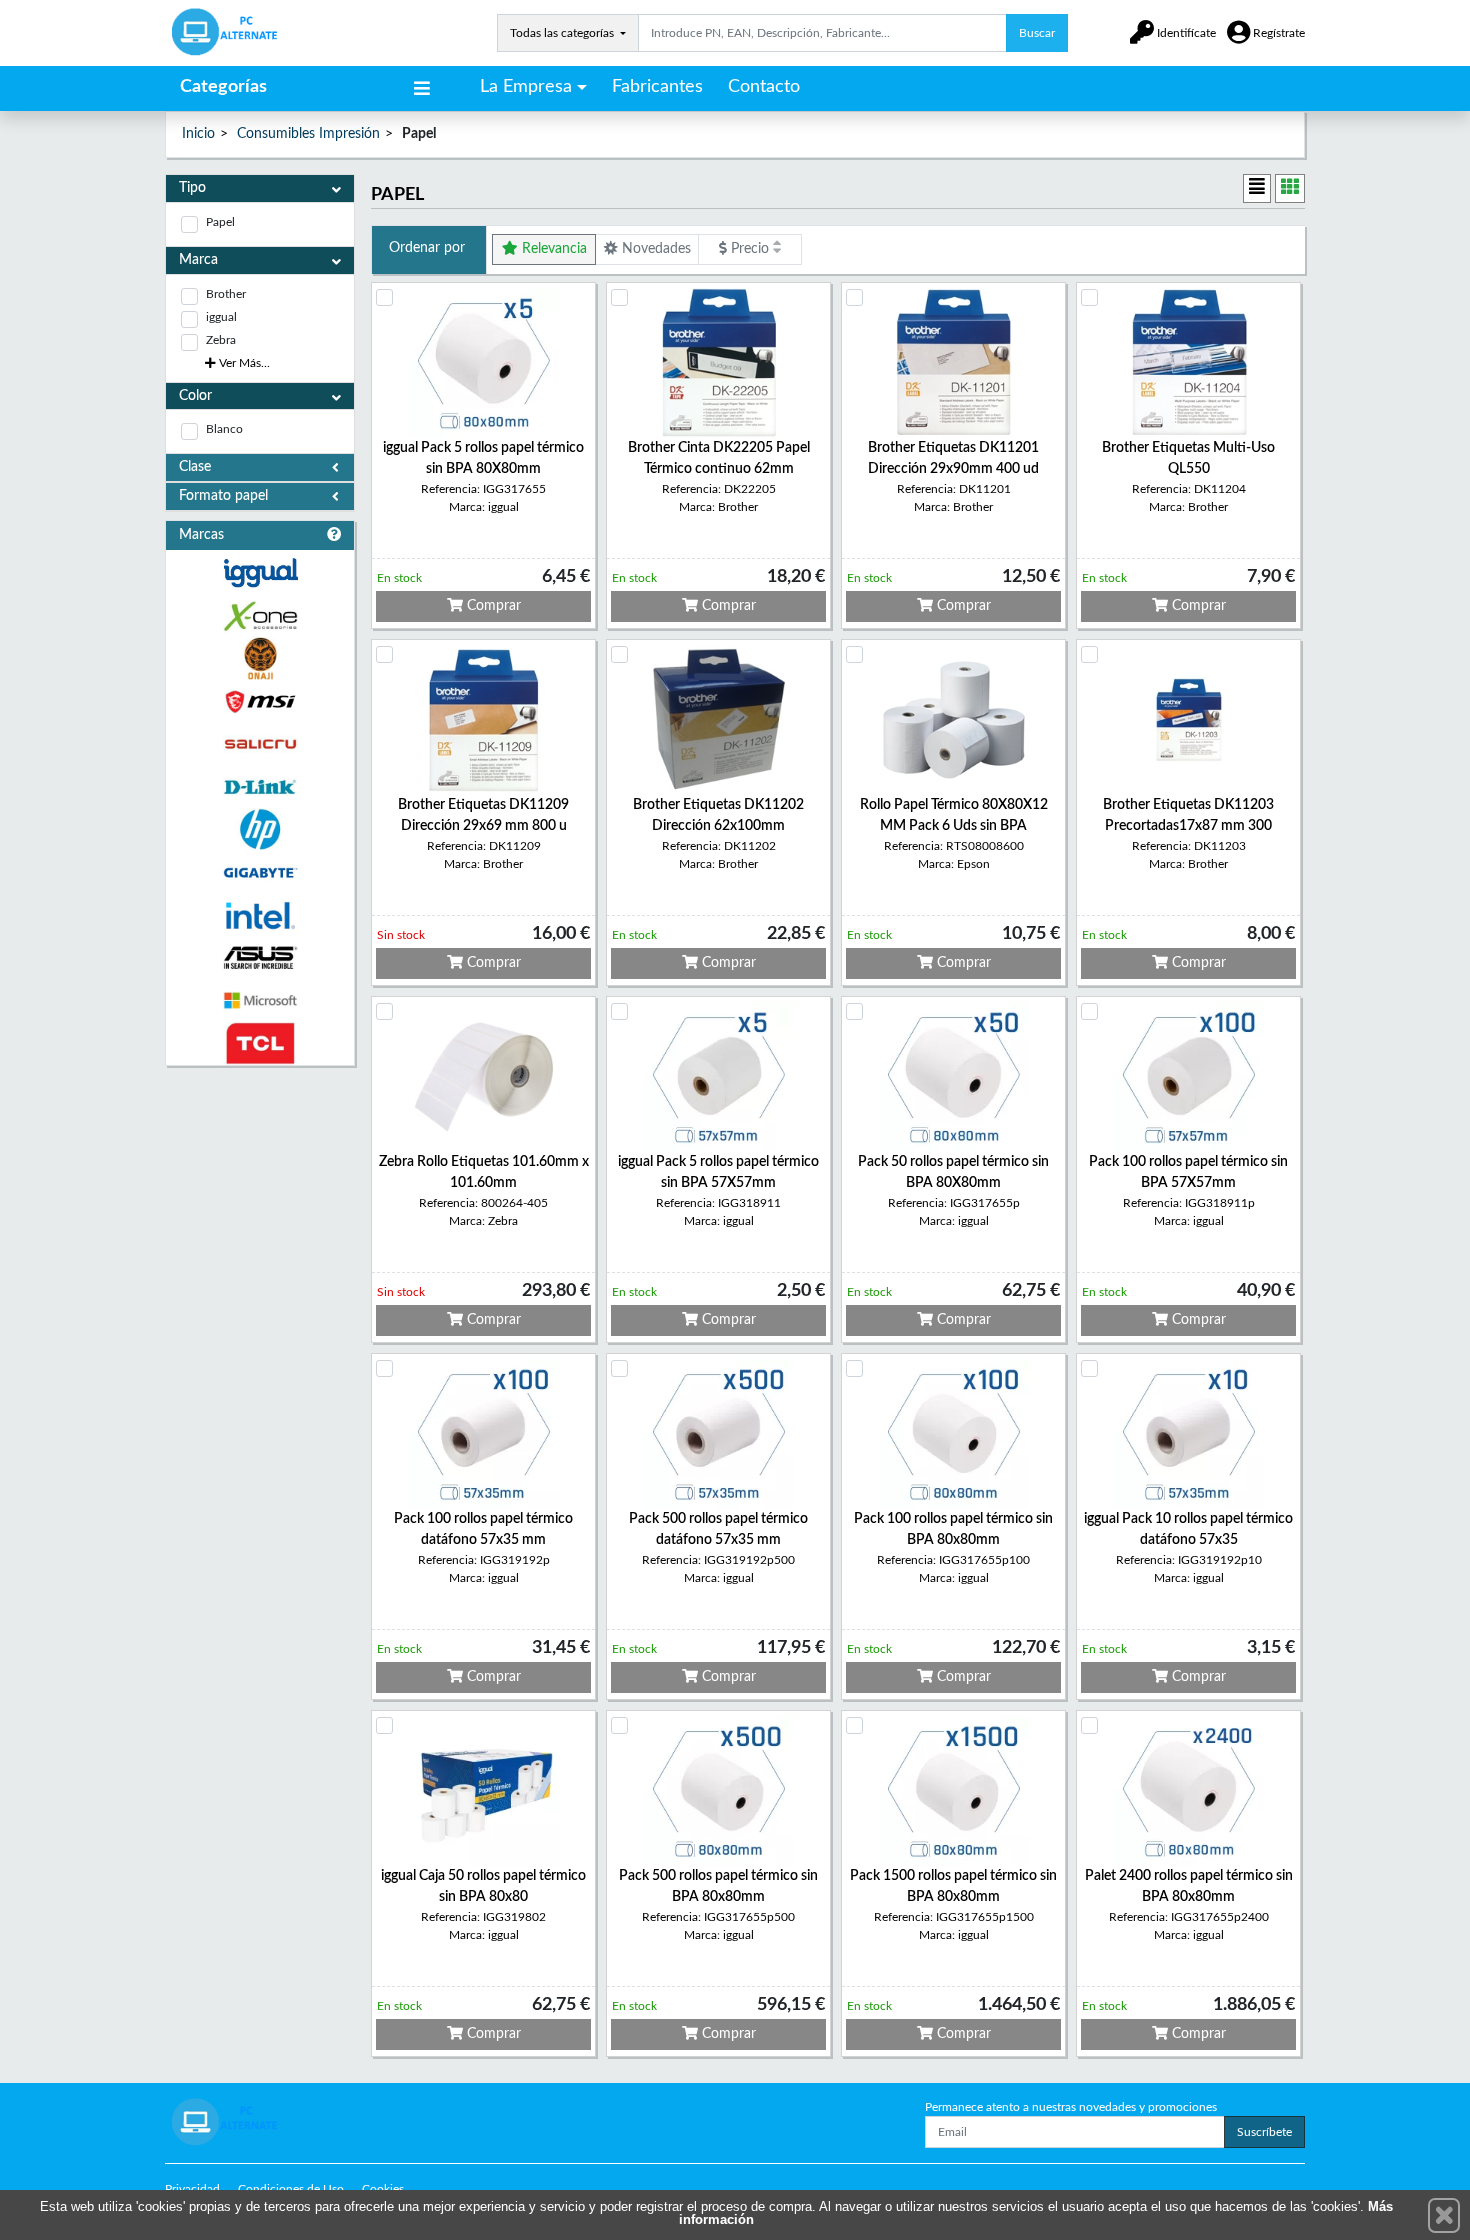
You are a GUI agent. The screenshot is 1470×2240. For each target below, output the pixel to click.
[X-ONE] (260, 616)
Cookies (383, 2189)
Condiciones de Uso (291, 2189)
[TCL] (260, 1043)
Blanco (224, 429)
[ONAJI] (260, 658)
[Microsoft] (260, 1000)
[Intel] (260, 915)
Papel (220, 222)
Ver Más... (243, 363)
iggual (221, 317)
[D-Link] (260, 787)
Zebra (221, 340)
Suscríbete (1264, 2132)
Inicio (198, 134)
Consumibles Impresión (308, 134)
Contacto (764, 87)
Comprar (492, 606)
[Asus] (260, 958)
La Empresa (526, 87)
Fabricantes (657, 87)
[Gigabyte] (260, 872)
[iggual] (260, 572)
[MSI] (260, 701)
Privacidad (192, 2189)
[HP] (260, 829)
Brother (226, 294)
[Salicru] (260, 744)
